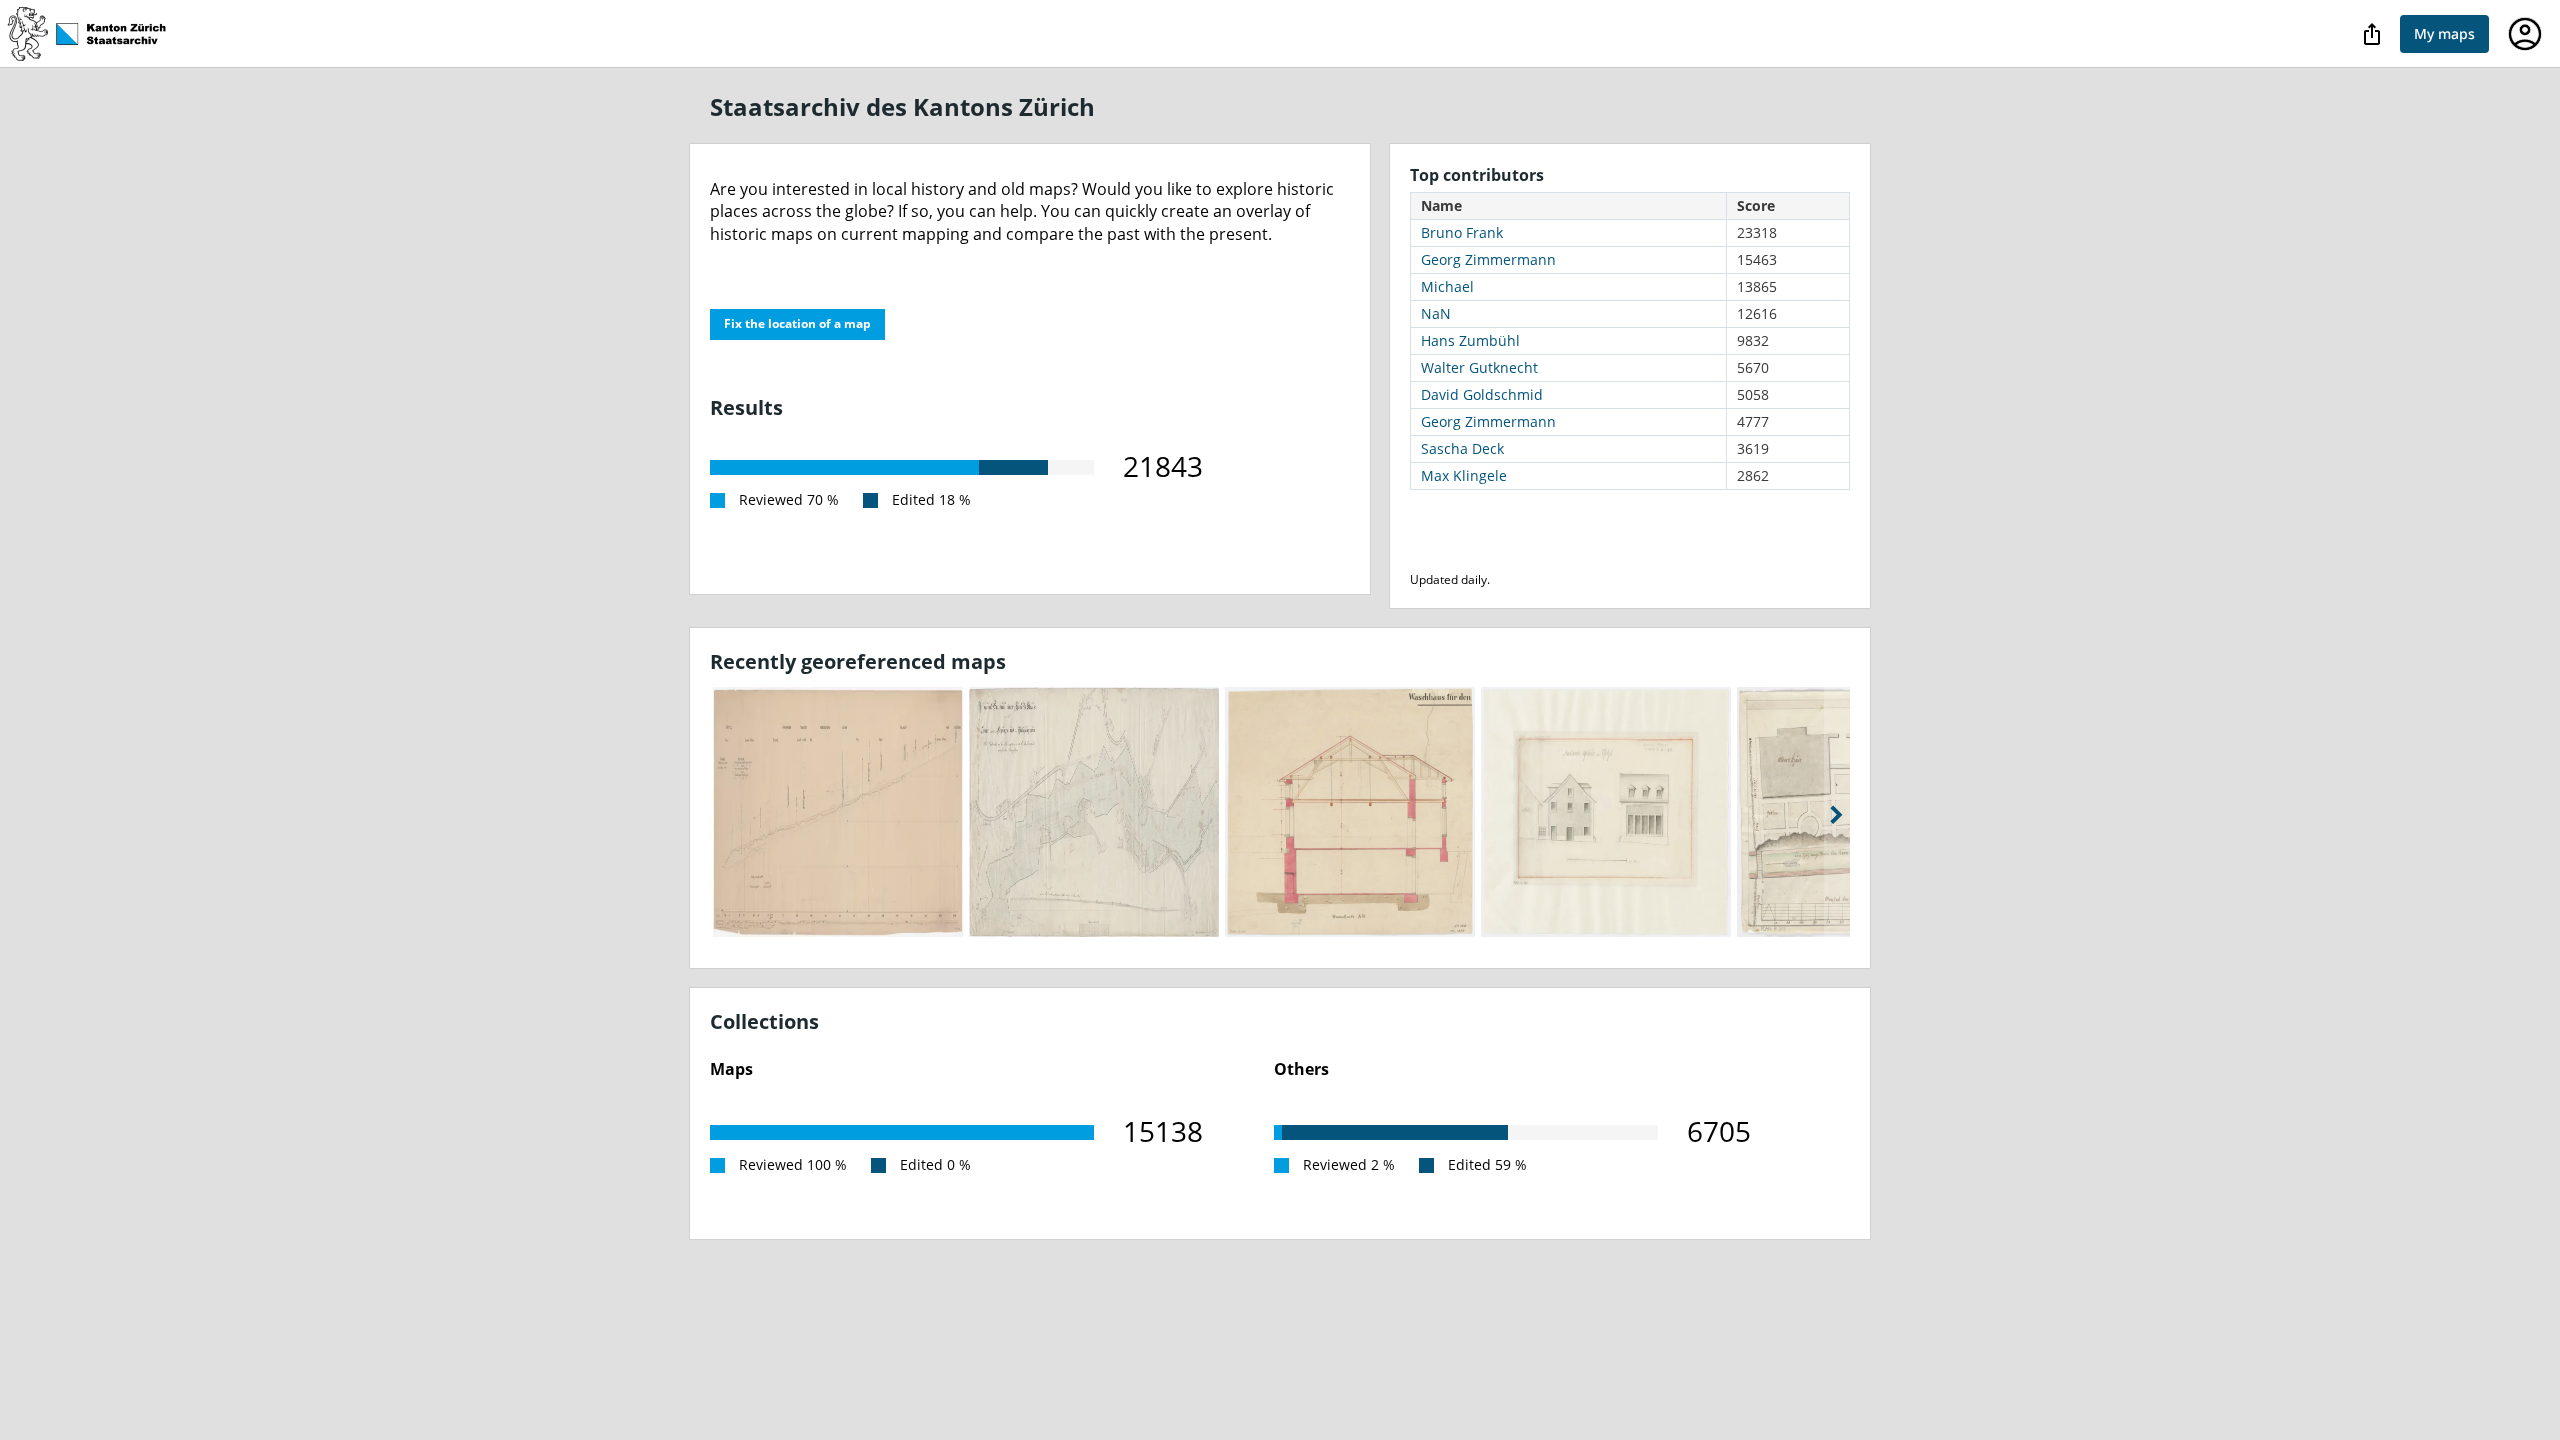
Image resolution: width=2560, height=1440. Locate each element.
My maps (2444, 33)
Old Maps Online (96, 34)
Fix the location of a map (797, 323)
